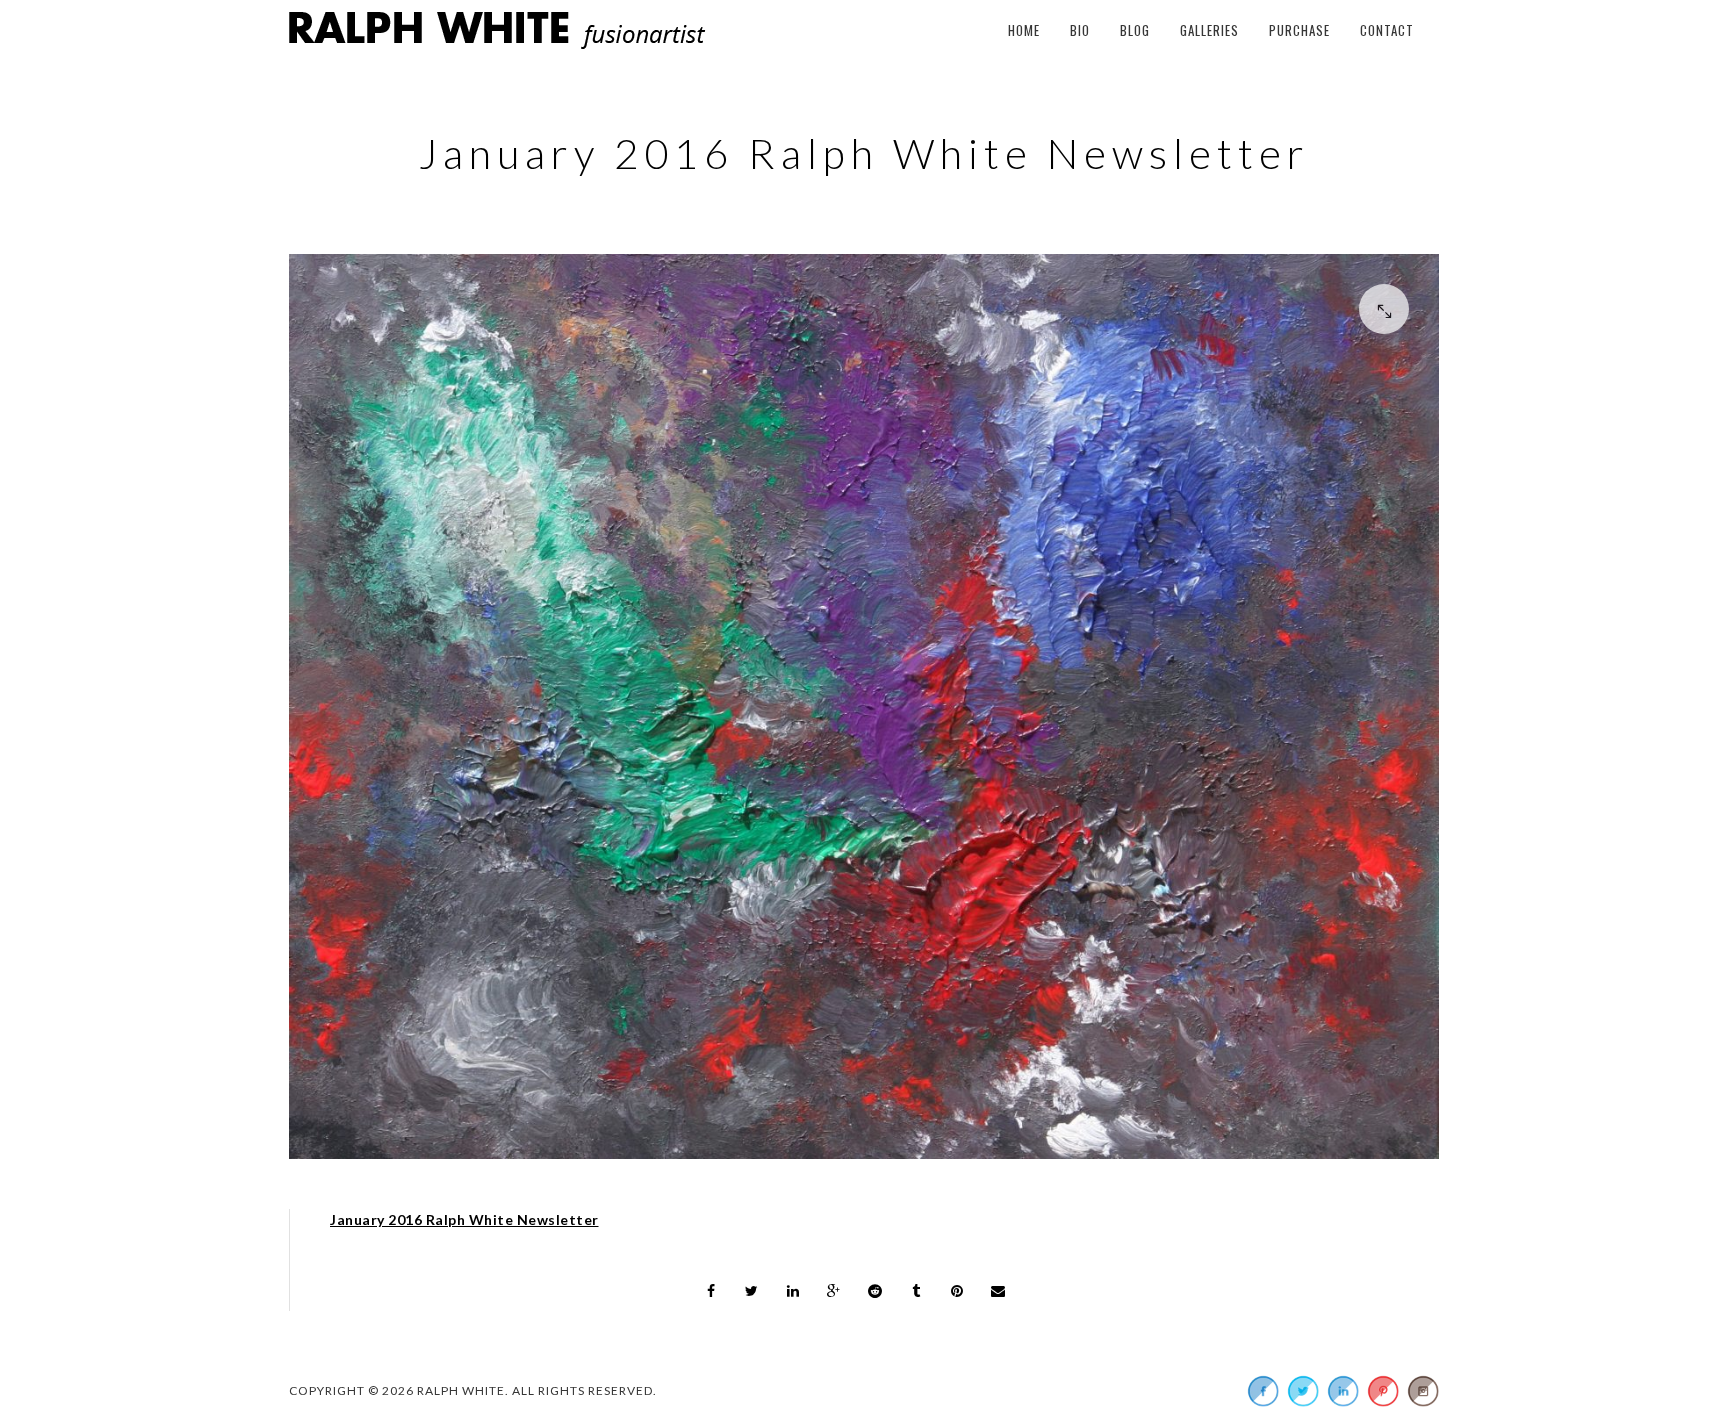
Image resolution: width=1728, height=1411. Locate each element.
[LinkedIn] (1343, 1391)
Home (1024, 30)
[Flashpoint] (864, 711)
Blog (1135, 30)
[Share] (711, 1291)
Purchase (1299, 30)
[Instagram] (1423, 1391)
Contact (1387, 30)
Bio (1080, 30)
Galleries (1209, 30)
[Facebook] (1263, 1391)
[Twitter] (1303, 1391)
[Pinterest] (1383, 1391)
